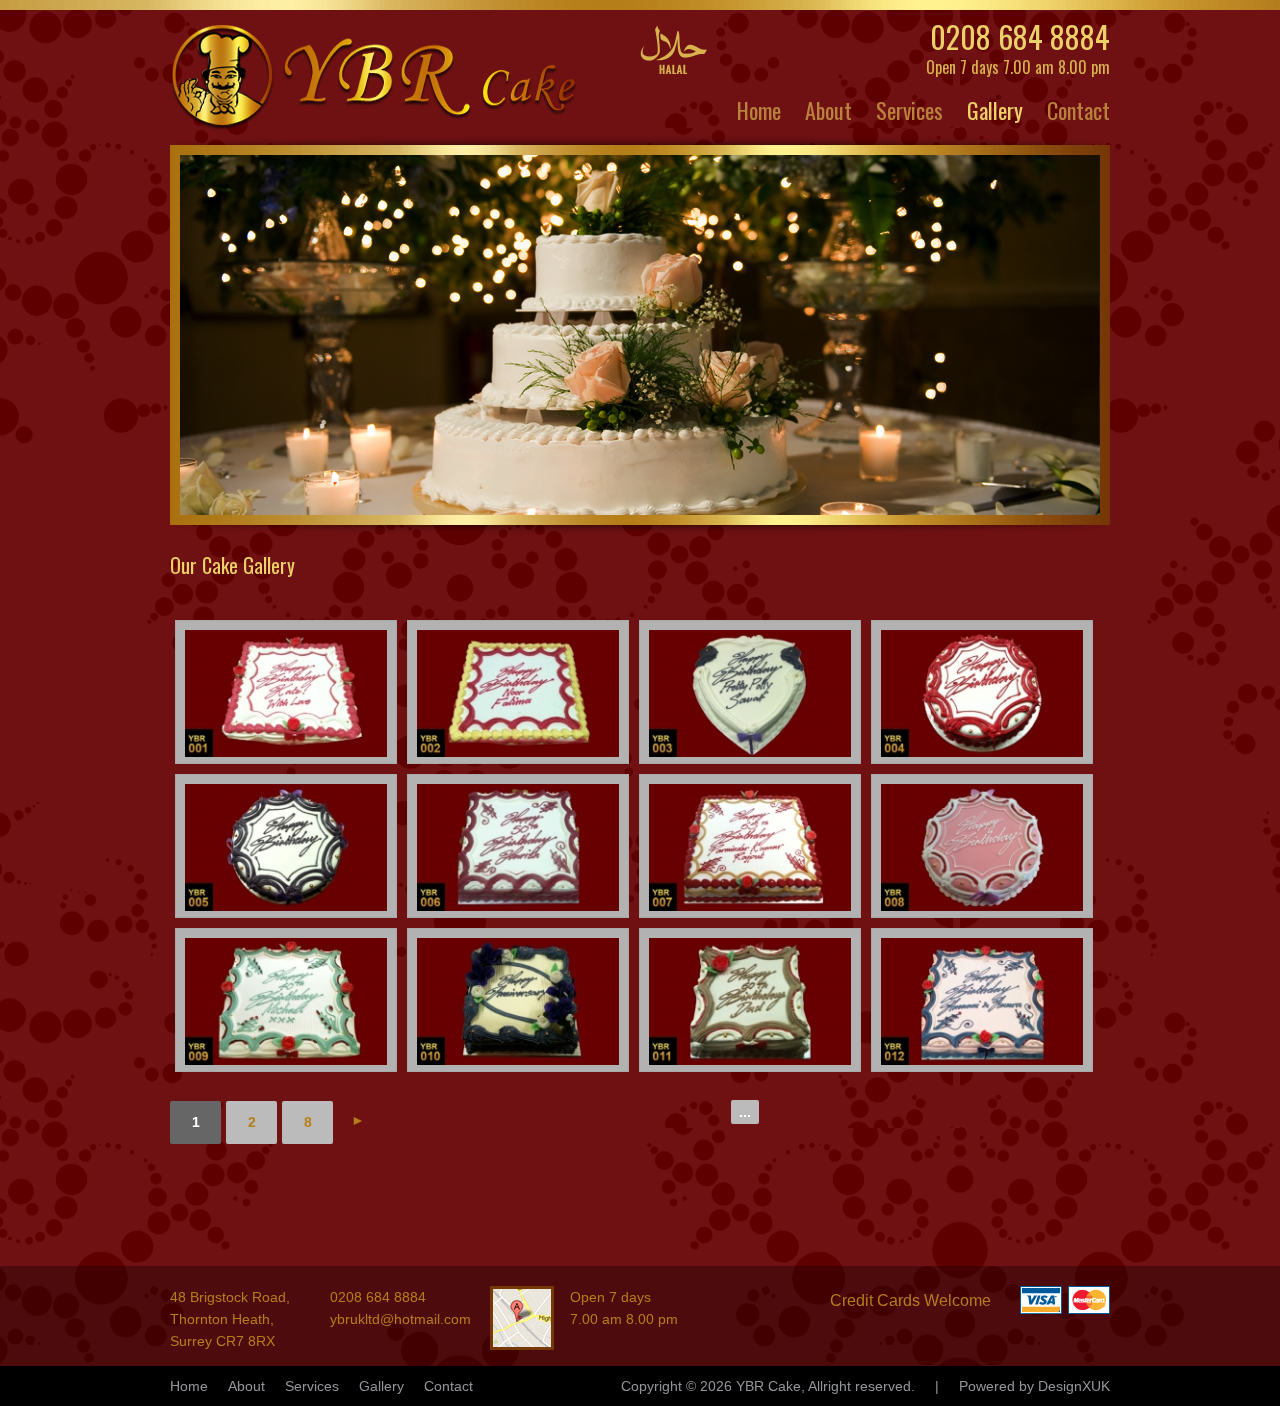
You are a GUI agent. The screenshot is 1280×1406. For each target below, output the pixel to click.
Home (759, 110)
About (828, 110)
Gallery (995, 110)
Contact (1078, 110)
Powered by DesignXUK (1034, 1386)
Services (909, 110)
